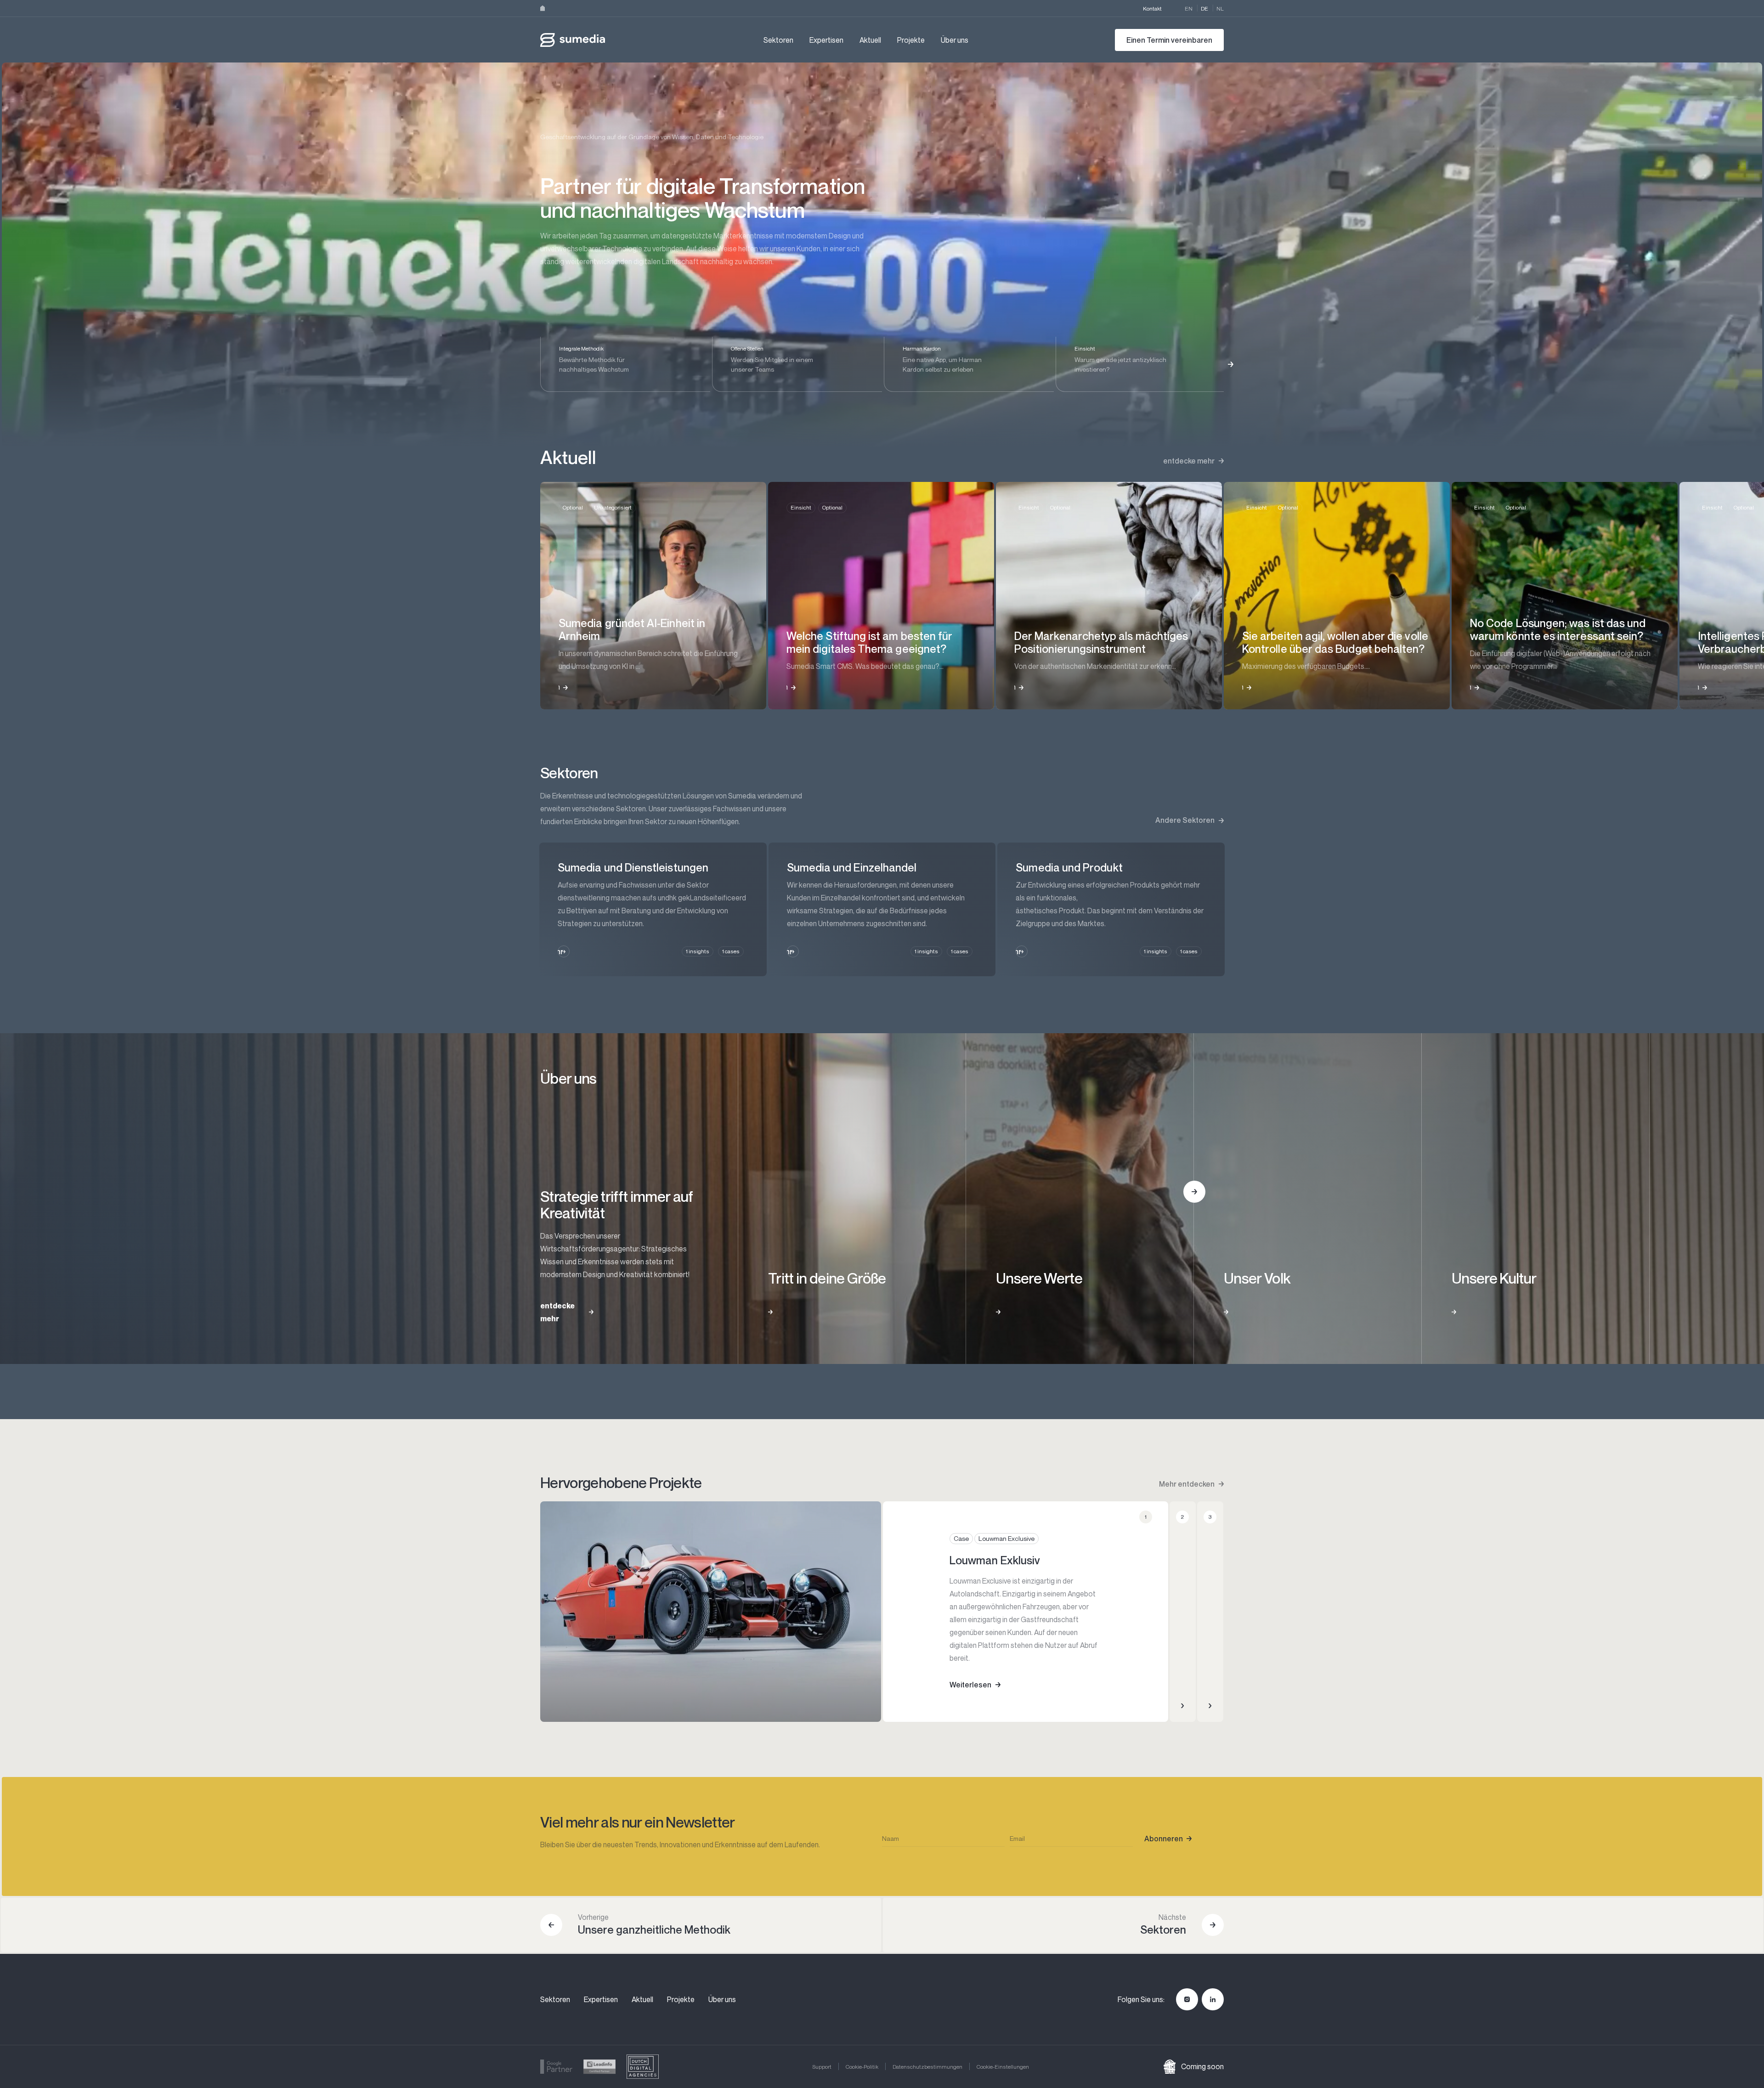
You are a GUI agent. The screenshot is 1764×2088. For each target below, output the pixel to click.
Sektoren (778, 40)
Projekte (911, 40)
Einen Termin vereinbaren (1169, 40)
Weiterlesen (970, 1685)
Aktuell (870, 40)
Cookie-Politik (862, 2067)
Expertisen (826, 40)
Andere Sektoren (1185, 820)
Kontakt (1152, 8)
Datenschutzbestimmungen (927, 2067)
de (1204, 8)
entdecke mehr (1189, 461)
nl (1220, 8)
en (1189, 8)
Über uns (955, 40)
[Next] (1231, 364)
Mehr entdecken (1187, 1484)
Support (822, 2067)
